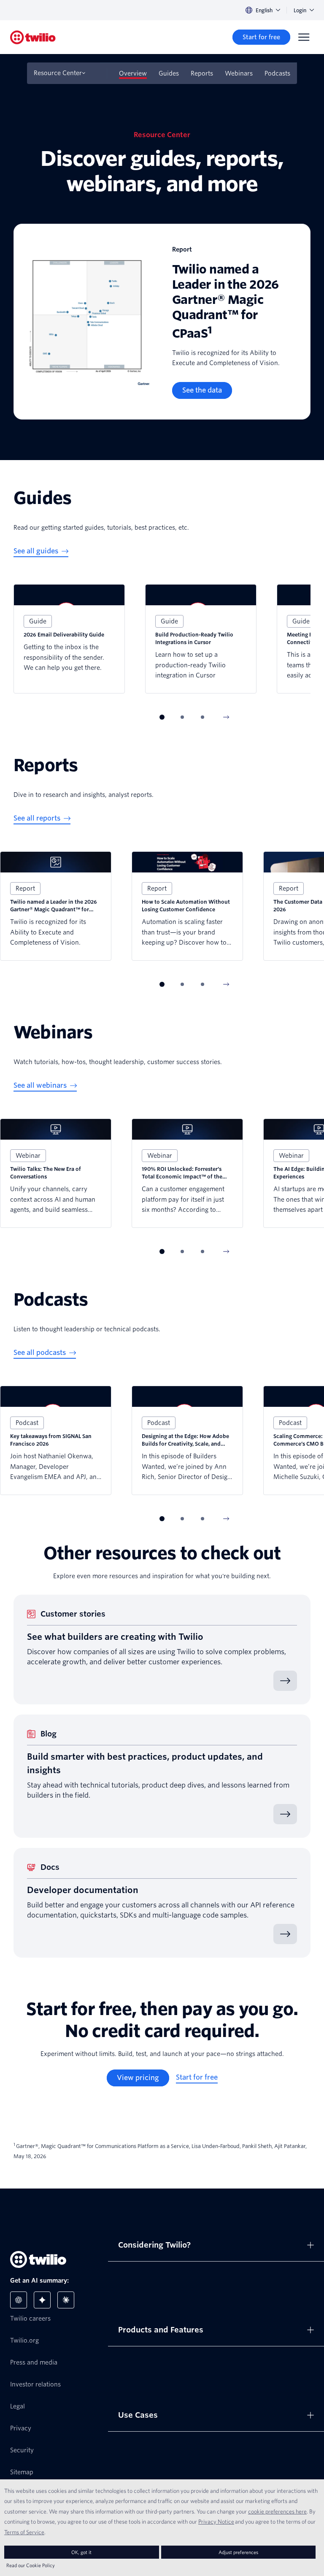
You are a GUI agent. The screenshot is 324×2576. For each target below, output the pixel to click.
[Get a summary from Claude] (66, 2300)
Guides (169, 73)
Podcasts (277, 73)
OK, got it (81, 2552)
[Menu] (304, 37)
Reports (202, 73)
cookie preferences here (277, 2511)
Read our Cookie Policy (31, 2565)
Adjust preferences (238, 2552)
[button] (162, 717)
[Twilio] (33, 37)
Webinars (239, 73)
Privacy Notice (216, 2522)
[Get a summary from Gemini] (42, 2300)
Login (300, 10)
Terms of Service (24, 2532)
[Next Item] (226, 717)
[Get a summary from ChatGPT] (19, 2300)
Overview (133, 73)
